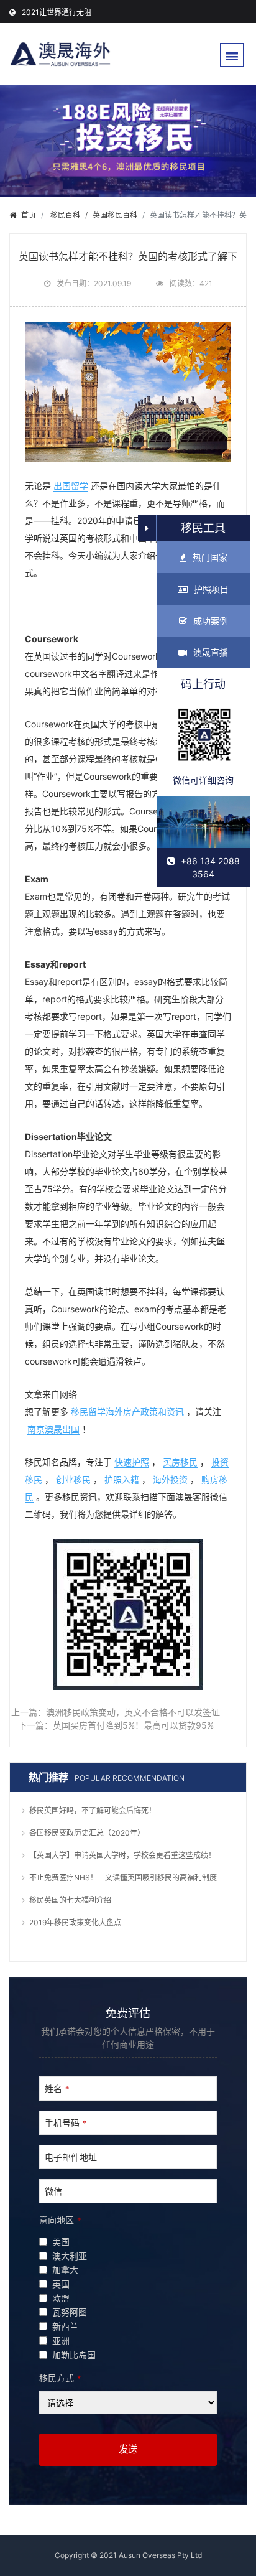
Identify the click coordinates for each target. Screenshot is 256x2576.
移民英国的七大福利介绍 (70, 1900)
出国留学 (71, 486)
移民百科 (65, 215)
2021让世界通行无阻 (57, 12)
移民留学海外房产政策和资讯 (127, 1412)
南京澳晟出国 (53, 1429)
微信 (53, 2191)
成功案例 (211, 621)
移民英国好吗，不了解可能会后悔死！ (93, 1810)
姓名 (57, 2088)
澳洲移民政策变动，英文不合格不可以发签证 (133, 1712)
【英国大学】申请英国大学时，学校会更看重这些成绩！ (122, 1855)
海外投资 (170, 1479)
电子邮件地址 (71, 2157)
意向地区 (60, 2220)
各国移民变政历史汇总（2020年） (87, 1833)
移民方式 (60, 2378)
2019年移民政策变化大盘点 (75, 1922)
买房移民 (180, 1462)
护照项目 (211, 589)
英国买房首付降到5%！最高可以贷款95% (133, 1725)
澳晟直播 (211, 652)
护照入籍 (122, 1479)
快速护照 (132, 1462)
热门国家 (210, 557)
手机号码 (66, 2123)
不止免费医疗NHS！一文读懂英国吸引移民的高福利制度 (123, 1878)
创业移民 (73, 1479)
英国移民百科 (115, 215)
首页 (29, 215)
